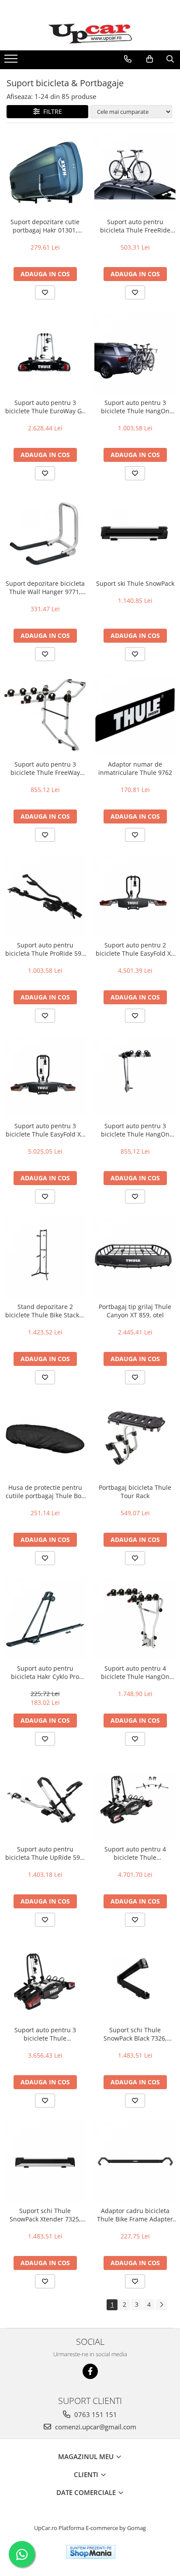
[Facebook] (90, 2371)
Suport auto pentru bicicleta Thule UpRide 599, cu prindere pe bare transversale (45, 1853)
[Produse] (12, 61)
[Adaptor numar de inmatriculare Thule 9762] (135, 715)
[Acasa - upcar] (90, 34)
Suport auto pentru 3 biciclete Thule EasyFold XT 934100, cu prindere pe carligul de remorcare (45, 1130)
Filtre (51, 111)
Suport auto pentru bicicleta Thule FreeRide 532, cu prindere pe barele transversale (135, 226)
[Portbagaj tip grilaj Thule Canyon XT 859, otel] (135, 1257)
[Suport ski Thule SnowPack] (135, 534)
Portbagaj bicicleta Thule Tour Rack (135, 1492)
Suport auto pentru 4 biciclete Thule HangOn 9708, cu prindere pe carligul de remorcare (135, 1672)
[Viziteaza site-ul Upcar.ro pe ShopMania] (91, 2552)
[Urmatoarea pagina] (161, 2305)
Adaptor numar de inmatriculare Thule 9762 (135, 768)
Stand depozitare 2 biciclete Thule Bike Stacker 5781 (45, 1311)
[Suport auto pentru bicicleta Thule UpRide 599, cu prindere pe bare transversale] (45, 1800)
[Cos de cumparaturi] (150, 59)
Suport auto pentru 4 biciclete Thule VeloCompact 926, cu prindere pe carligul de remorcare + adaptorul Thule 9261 (135, 1853)
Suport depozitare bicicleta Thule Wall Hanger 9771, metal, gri (45, 588)
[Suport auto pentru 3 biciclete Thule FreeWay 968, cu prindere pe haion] (45, 715)
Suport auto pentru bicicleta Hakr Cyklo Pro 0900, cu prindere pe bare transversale (45, 1672)
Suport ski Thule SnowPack (135, 583)
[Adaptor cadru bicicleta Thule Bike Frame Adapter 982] (135, 2161)
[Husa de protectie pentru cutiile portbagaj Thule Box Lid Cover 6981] (45, 1438)
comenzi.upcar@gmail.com (95, 2427)
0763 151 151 (95, 2414)
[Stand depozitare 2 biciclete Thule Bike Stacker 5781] (45, 1257)
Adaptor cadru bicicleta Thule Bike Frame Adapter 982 (135, 2215)
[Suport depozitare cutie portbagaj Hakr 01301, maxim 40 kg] (45, 172)
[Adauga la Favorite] (45, 292)
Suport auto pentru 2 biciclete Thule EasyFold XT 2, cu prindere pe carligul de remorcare (135, 949)
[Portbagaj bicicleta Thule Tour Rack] (135, 1438)
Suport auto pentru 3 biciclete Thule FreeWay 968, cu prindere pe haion (45, 768)
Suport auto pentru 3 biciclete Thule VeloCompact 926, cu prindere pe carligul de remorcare (45, 2034)
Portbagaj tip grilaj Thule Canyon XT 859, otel (135, 1311)
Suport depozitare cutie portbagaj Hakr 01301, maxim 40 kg (45, 226)
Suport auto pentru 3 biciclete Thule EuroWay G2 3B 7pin (45, 407)
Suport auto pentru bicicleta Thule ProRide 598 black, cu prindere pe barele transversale (45, 949)
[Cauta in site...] (170, 59)
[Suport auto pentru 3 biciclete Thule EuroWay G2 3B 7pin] (45, 353)
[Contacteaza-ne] (128, 59)
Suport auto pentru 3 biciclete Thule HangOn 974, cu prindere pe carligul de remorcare (135, 1130)
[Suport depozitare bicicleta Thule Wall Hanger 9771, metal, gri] (45, 534)
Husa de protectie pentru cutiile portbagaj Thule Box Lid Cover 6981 (45, 1492)
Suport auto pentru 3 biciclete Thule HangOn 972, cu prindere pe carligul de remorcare (135, 407)
